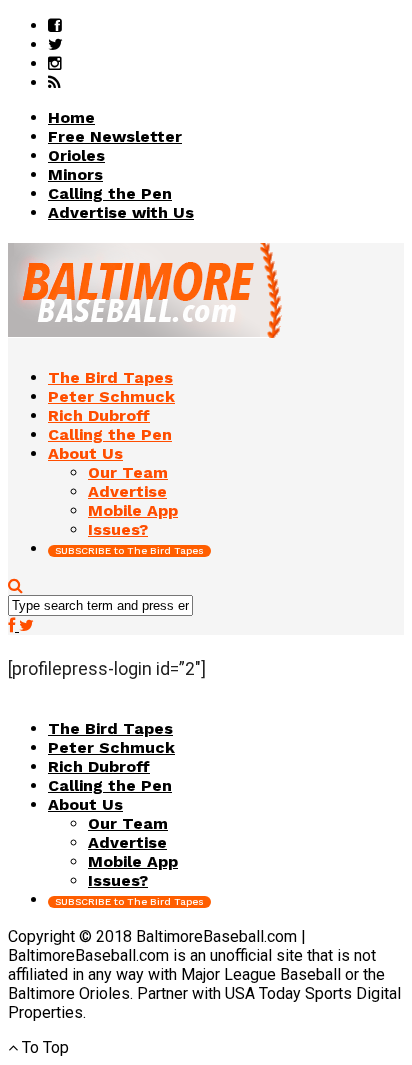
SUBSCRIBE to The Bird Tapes (129, 550)
